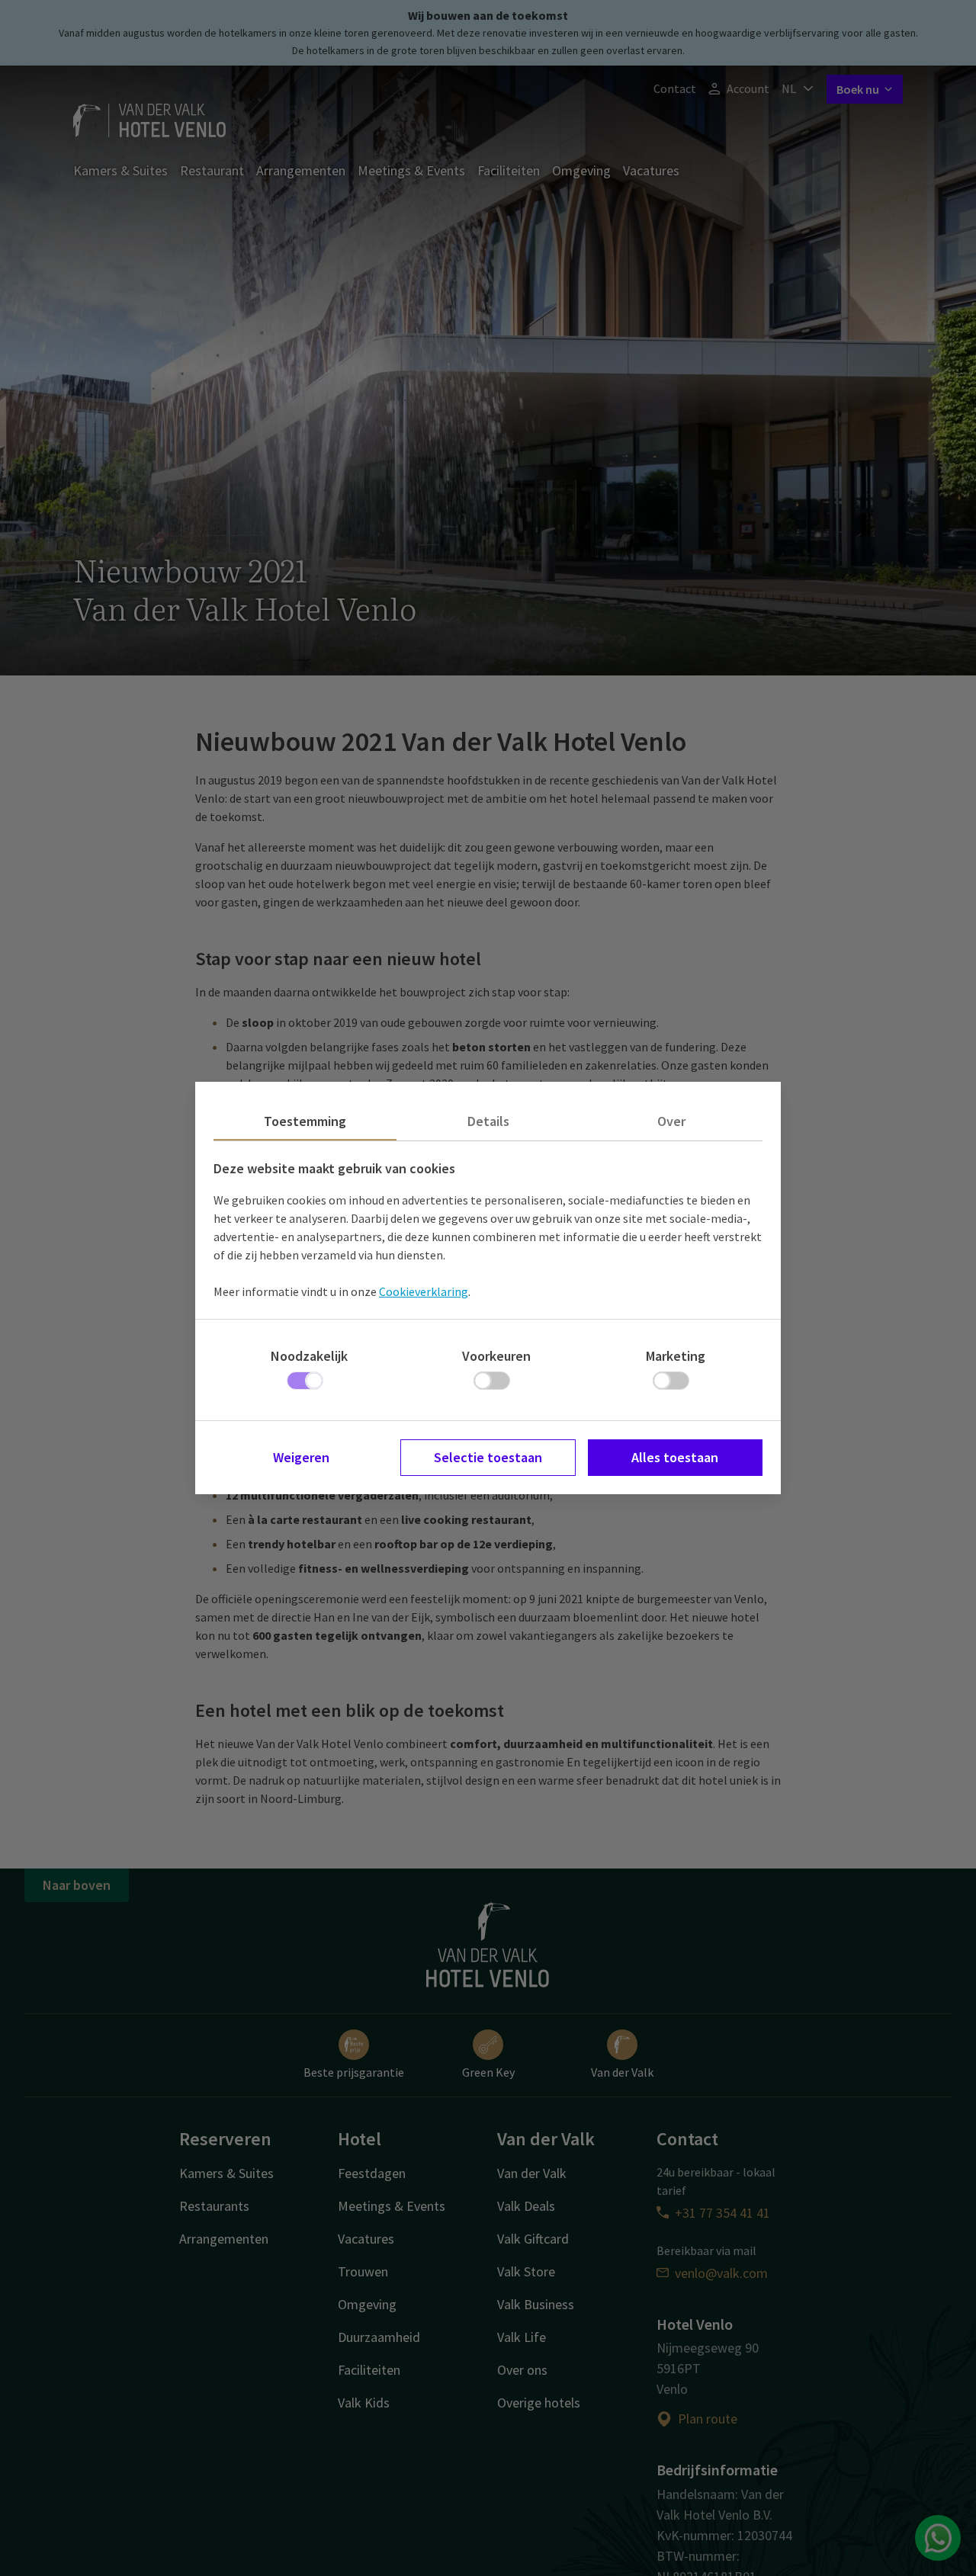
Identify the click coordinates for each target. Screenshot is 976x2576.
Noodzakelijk (309, 1356)
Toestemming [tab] (305, 1121)
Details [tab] (488, 1121)
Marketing (676, 1356)
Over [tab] (671, 1121)
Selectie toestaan (488, 1457)
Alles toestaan (675, 1457)
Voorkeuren (496, 1356)
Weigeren (301, 1457)
